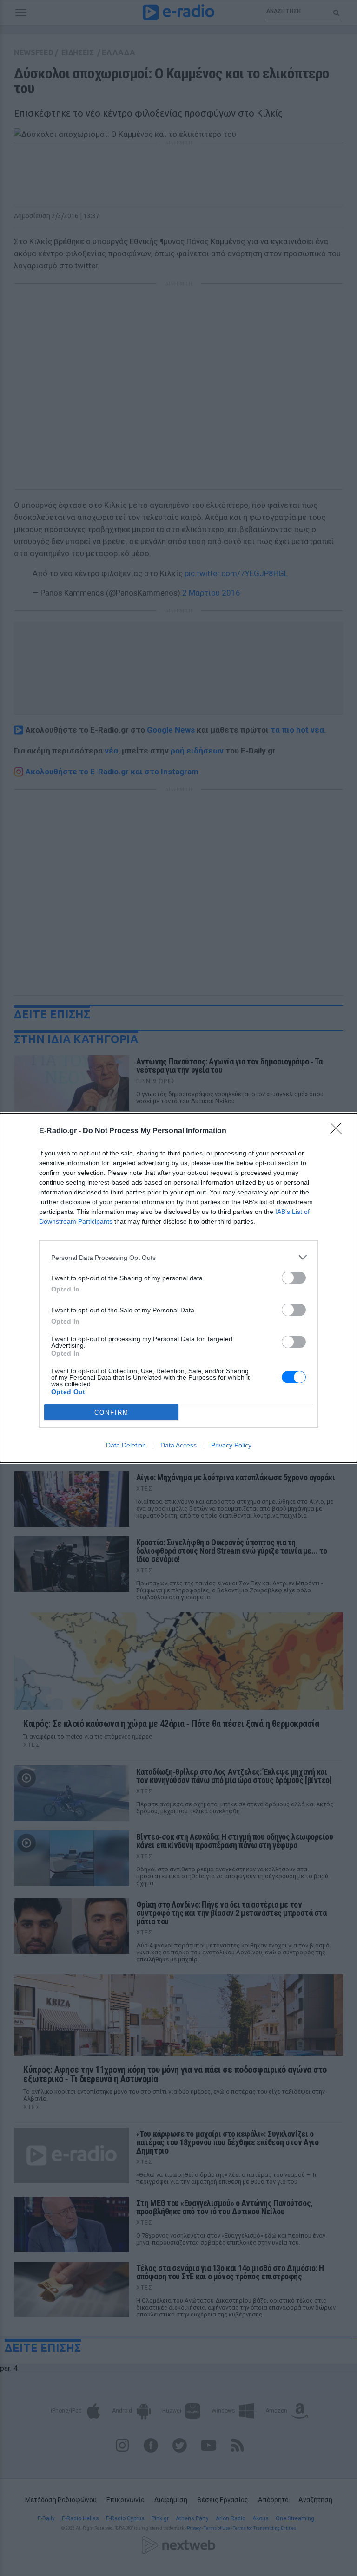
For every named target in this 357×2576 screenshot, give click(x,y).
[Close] (339, 1131)
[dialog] (178, 1288)
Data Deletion (126, 1445)
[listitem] (178, 1257)
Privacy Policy (231, 1445)
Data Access (178, 1445)
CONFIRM (112, 1412)
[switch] (294, 1278)
